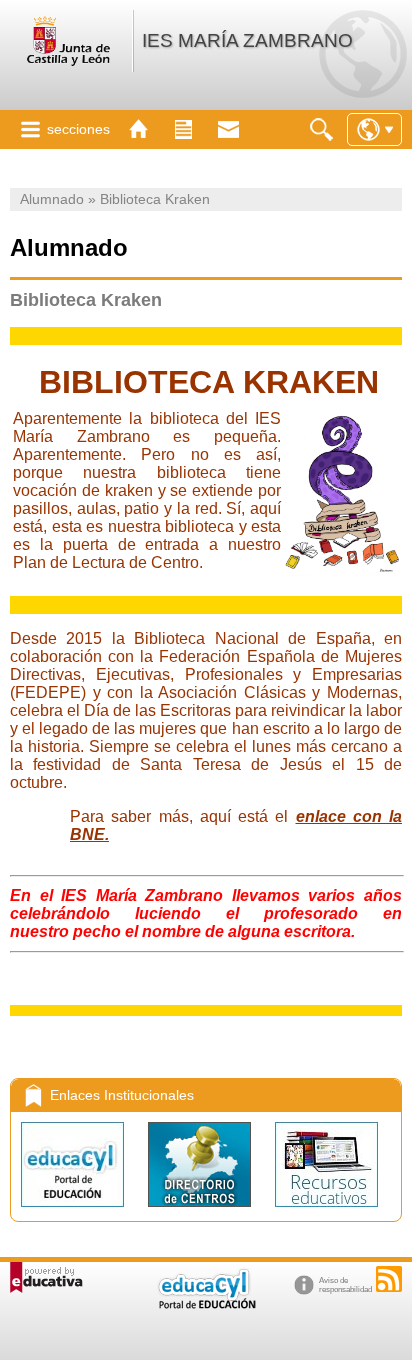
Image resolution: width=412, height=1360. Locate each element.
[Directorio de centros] (201, 1211)
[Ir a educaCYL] (206, 1304)
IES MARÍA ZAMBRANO (247, 40)
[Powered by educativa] (46, 1277)
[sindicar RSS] (389, 1279)
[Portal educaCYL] (74, 1211)
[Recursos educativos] (326, 1211)
